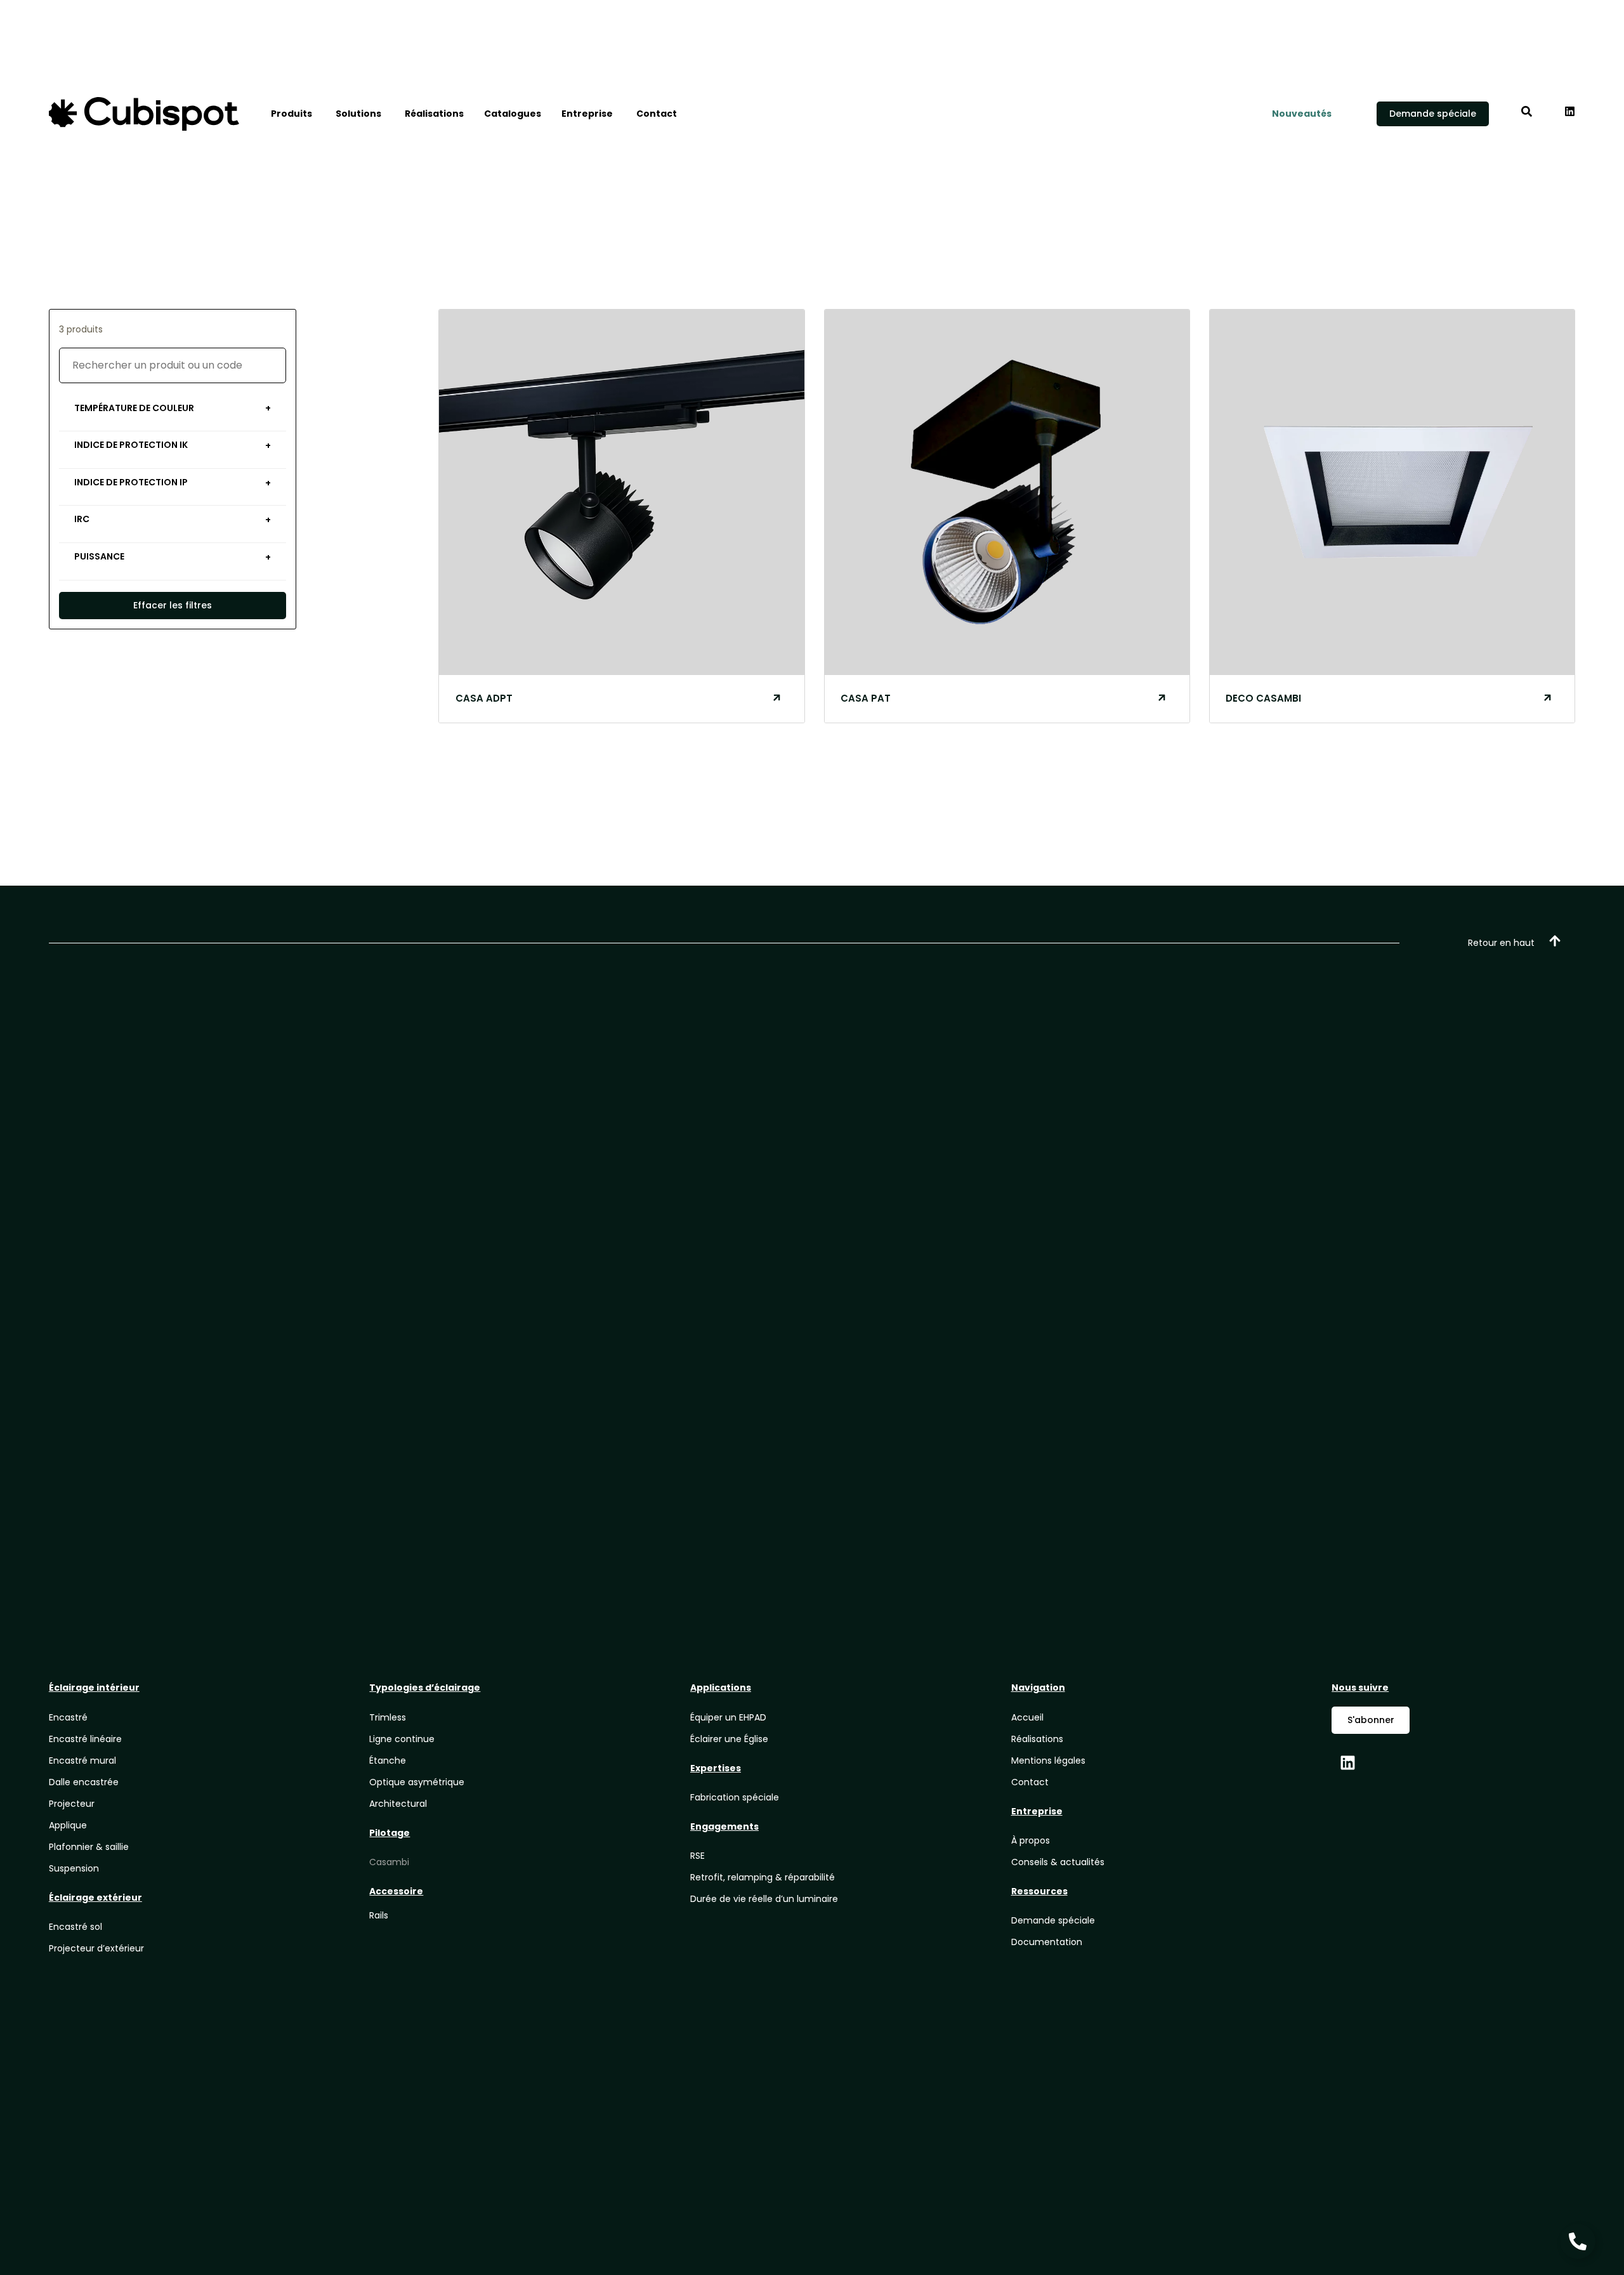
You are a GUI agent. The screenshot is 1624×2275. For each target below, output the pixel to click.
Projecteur (72, 1804)
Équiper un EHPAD (728, 1717)
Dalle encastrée (84, 1782)
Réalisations (1037, 1739)
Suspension (74, 1868)
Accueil (1027, 1717)
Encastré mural (82, 1760)
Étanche (388, 1760)
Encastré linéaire (85, 1739)
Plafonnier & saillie (89, 1847)
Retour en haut (1501, 943)
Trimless (388, 1717)
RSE (697, 1856)
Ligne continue (402, 1739)
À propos (1031, 1840)
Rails (379, 1915)
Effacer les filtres (173, 605)
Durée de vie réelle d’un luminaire (764, 1899)
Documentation (1047, 1942)
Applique (68, 1825)
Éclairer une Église (729, 1739)
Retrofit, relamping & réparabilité (763, 1877)
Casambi (389, 1862)
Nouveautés (1302, 114)
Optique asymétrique (417, 1782)
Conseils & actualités (1058, 1862)
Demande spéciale (1053, 1920)
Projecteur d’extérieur (96, 1948)
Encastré (68, 1717)
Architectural (398, 1804)
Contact (1030, 1782)
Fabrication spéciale (735, 1797)
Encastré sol (75, 1927)
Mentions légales (1048, 1760)
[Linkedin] (1347, 1762)
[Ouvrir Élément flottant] (1578, 2241)
